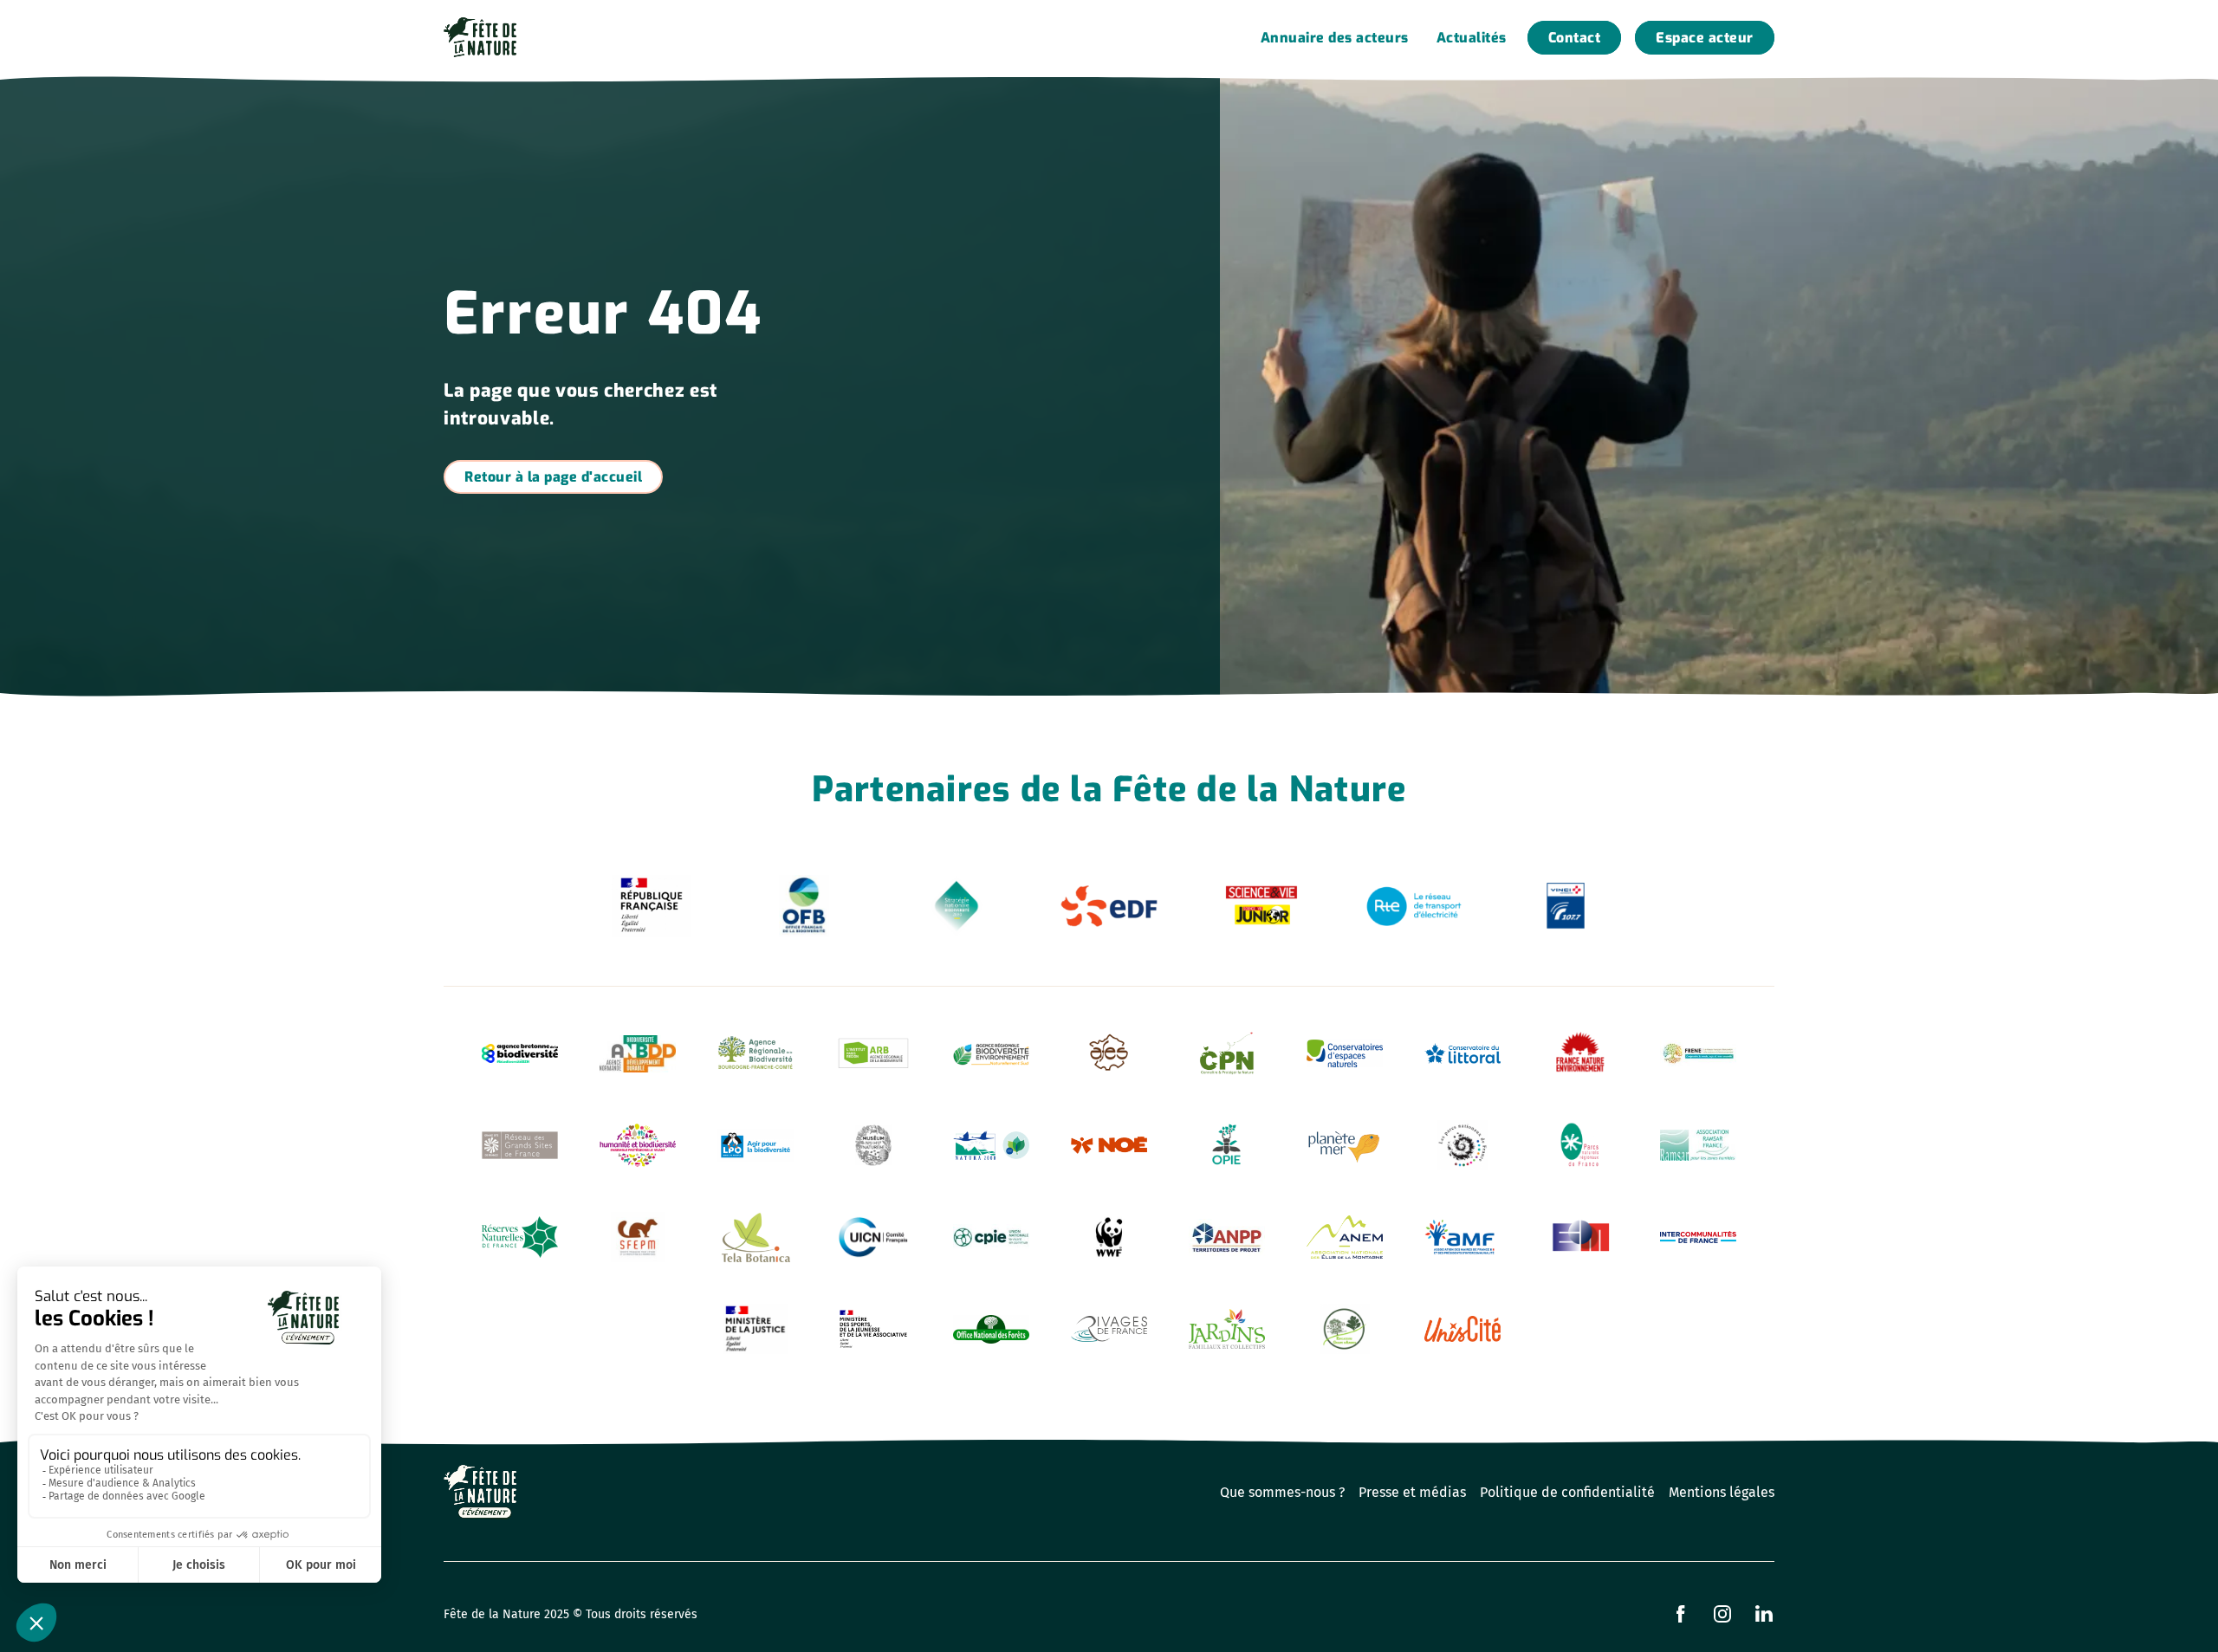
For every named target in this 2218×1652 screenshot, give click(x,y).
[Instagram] (1722, 1614)
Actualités (1472, 38)
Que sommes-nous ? (1282, 1492)
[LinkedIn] (1764, 1614)
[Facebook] (1681, 1614)
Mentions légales (1722, 1492)
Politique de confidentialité (1567, 1492)
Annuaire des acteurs (1335, 38)
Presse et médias (1412, 1492)
